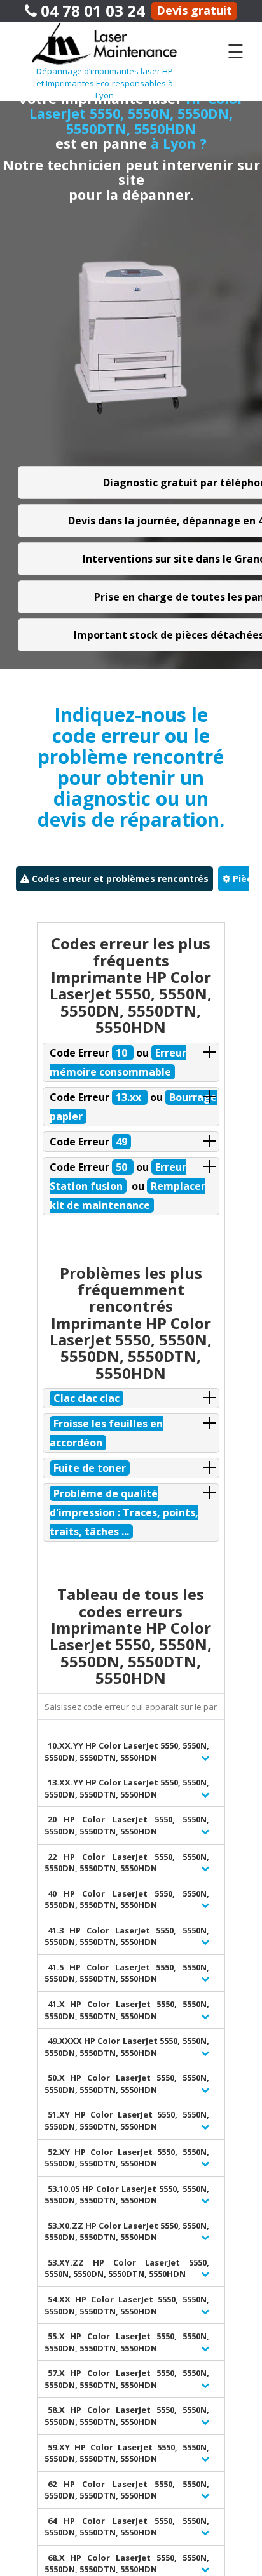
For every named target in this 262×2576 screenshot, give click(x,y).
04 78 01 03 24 (91, 10)
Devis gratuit (194, 10)
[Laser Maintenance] (105, 43)
